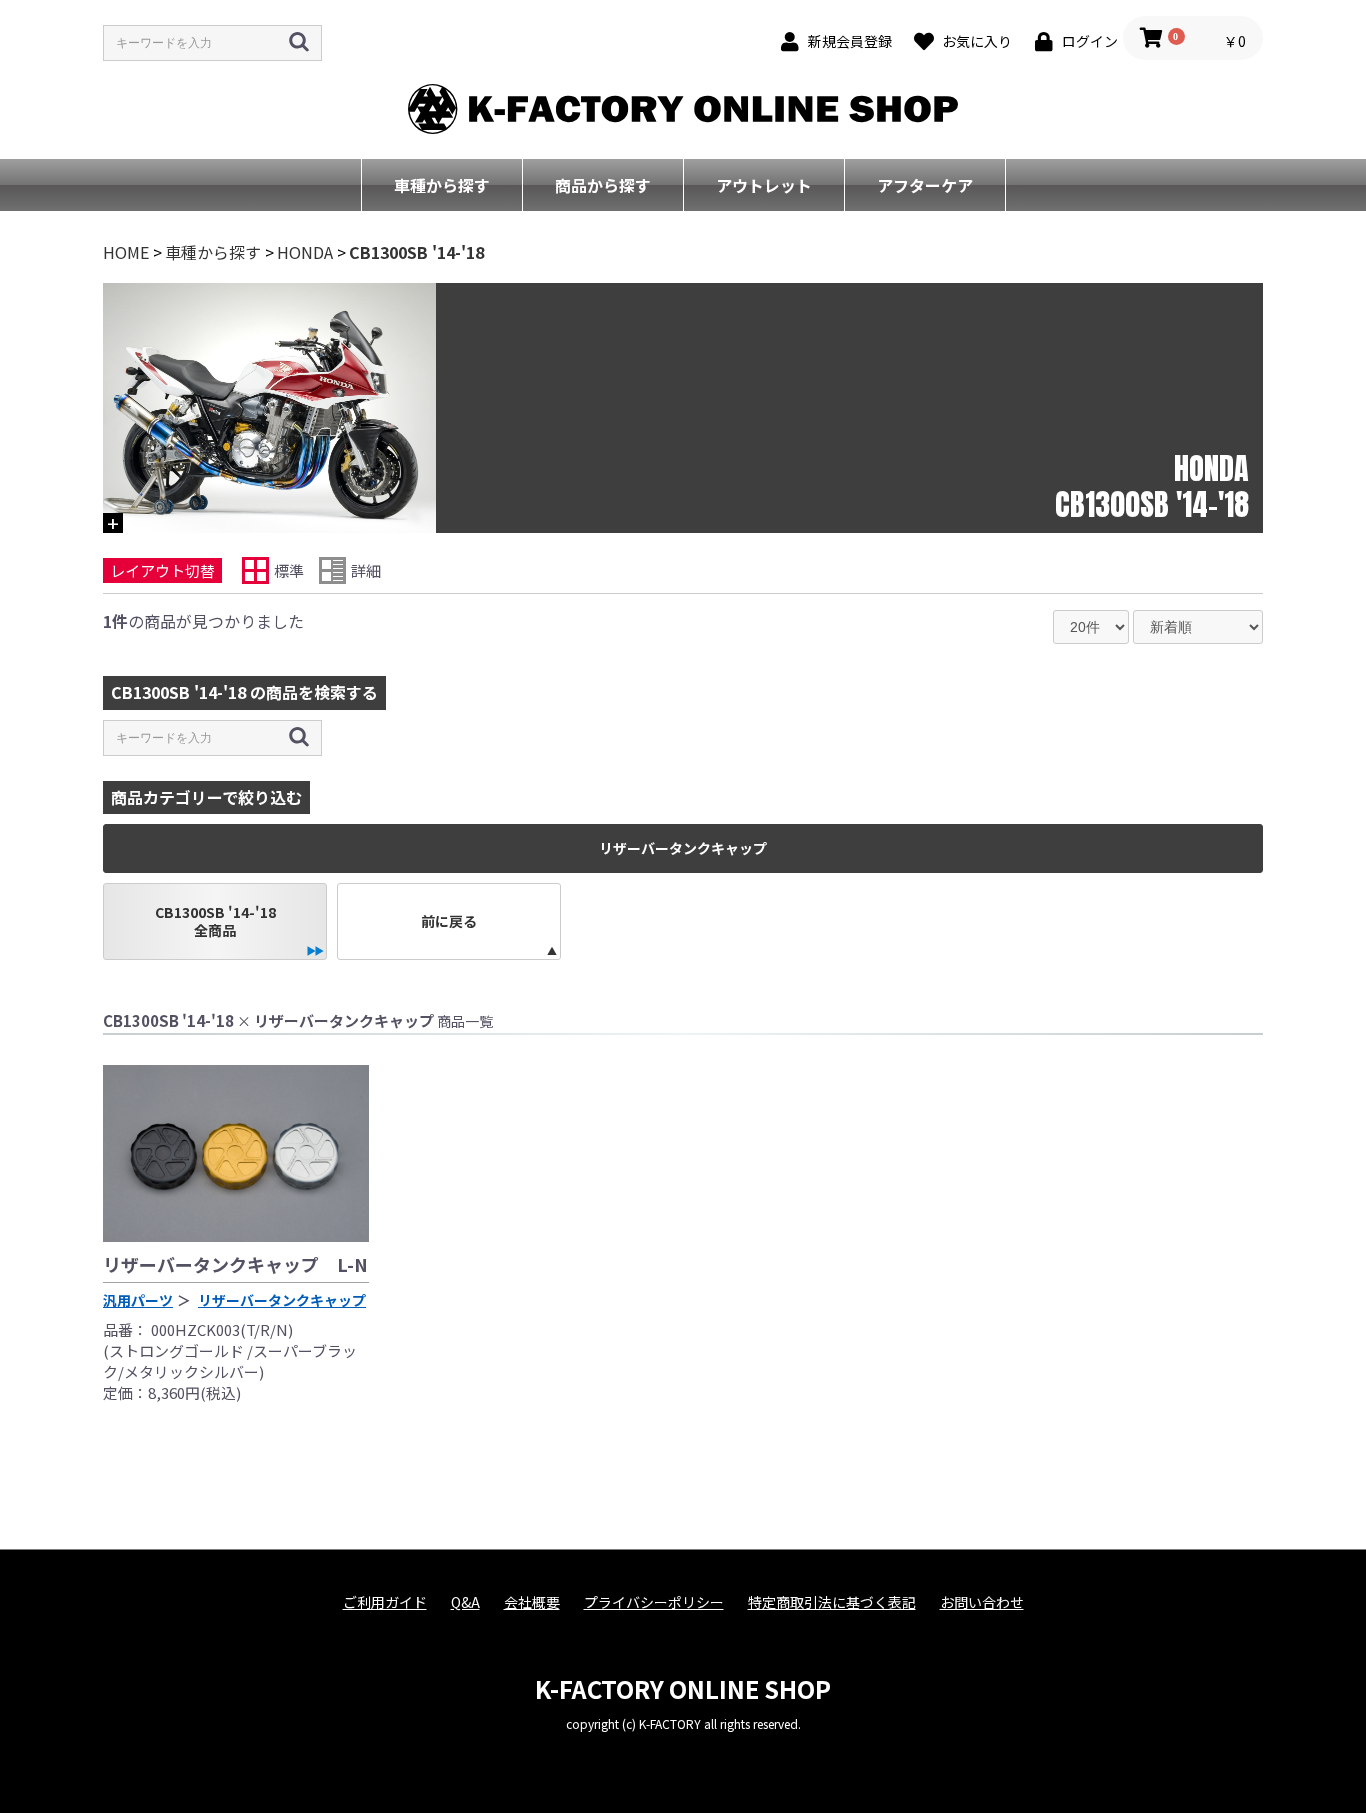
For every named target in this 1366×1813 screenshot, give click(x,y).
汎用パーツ (138, 1300)
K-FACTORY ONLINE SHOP (683, 1688)
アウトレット (764, 185)
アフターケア (925, 185)
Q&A (465, 1602)
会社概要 (532, 1602)
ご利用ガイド (385, 1602)
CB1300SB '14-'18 (416, 252)
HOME (126, 252)
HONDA (305, 252)
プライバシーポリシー (654, 1602)
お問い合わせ (982, 1602)
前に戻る (449, 921)
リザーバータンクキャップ (282, 1300)
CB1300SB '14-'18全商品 (215, 921)
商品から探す (603, 185)
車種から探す (442, 185)
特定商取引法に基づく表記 (832, 1602)
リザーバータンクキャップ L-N (235, 1264)
